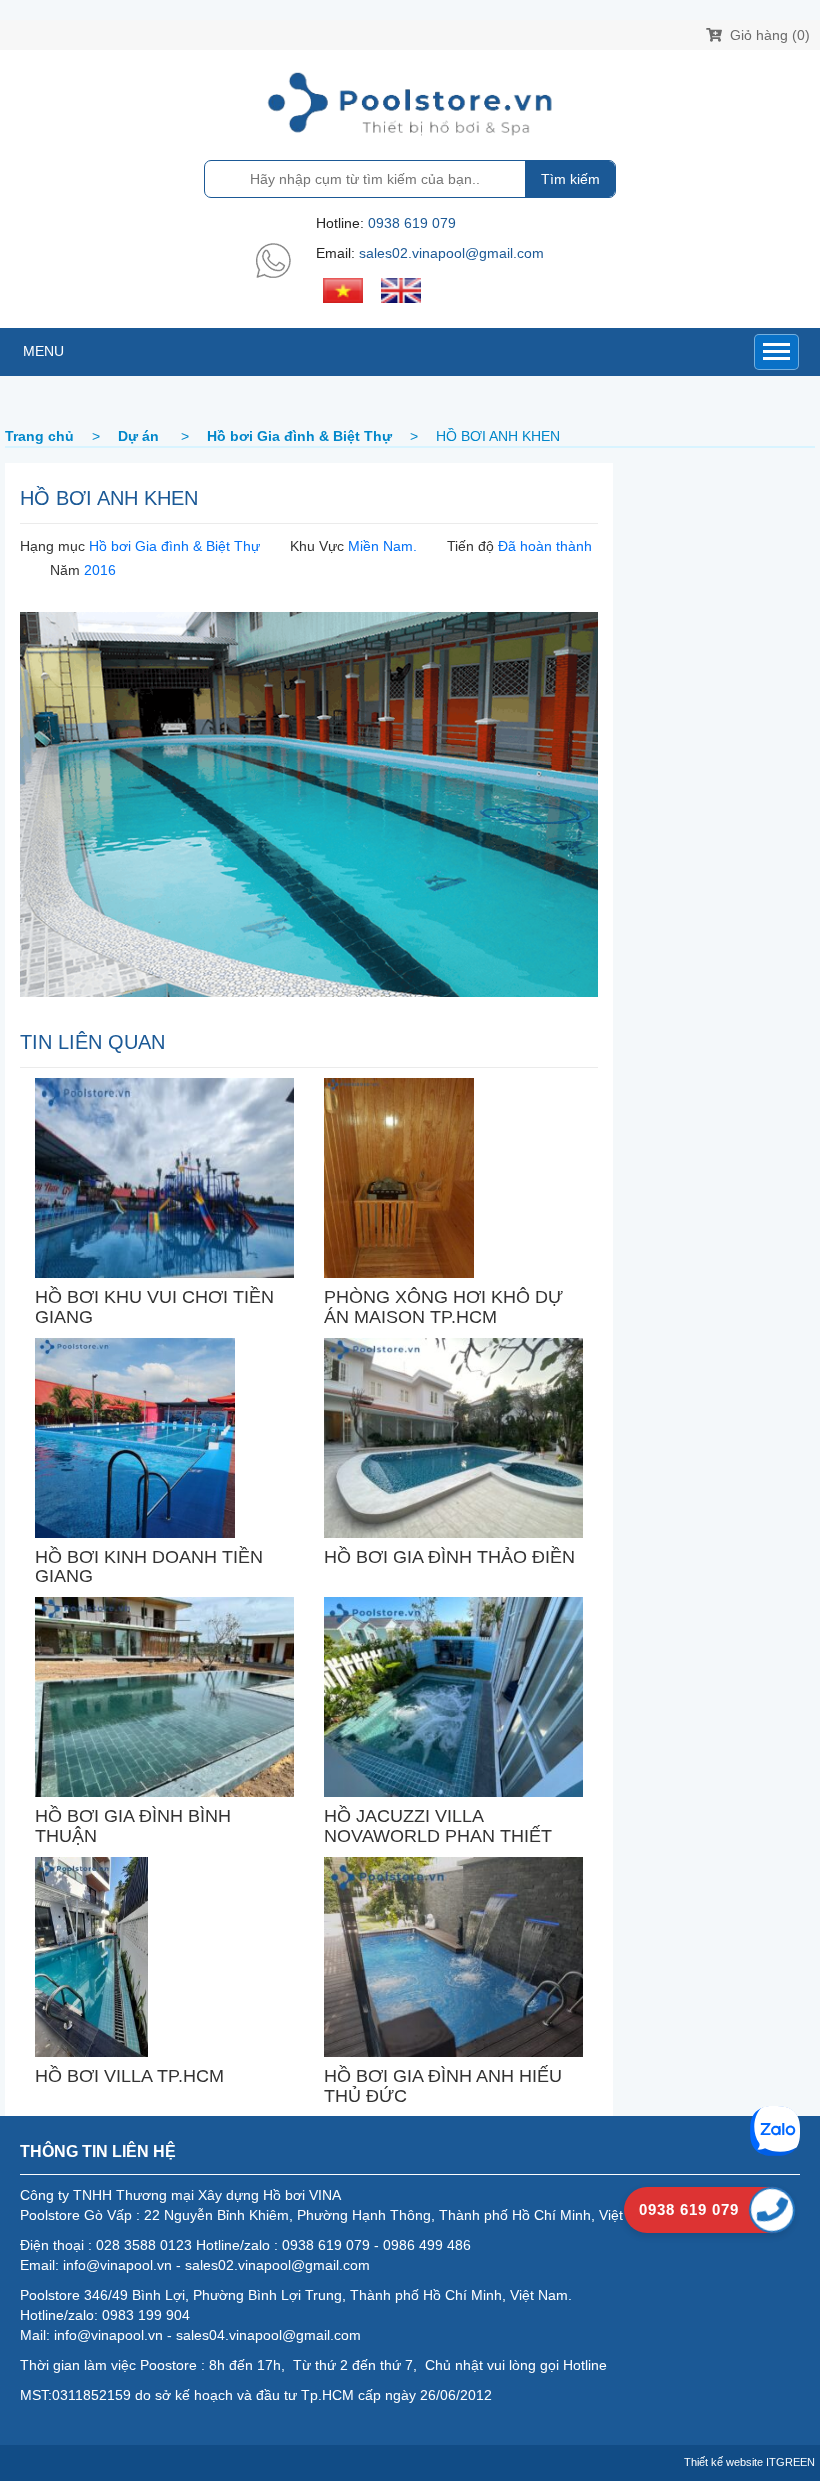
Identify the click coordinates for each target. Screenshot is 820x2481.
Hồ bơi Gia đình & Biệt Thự (174, 546)
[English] (401, 289)
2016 (100, 570)
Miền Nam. (382, 546)
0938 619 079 (412, 223)
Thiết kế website (723, 2462)
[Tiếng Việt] (343, 289)
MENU (43, 351)
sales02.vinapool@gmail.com (451, 253)
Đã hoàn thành (545, 546)
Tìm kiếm (570, 179)
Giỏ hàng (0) (768, 35)
